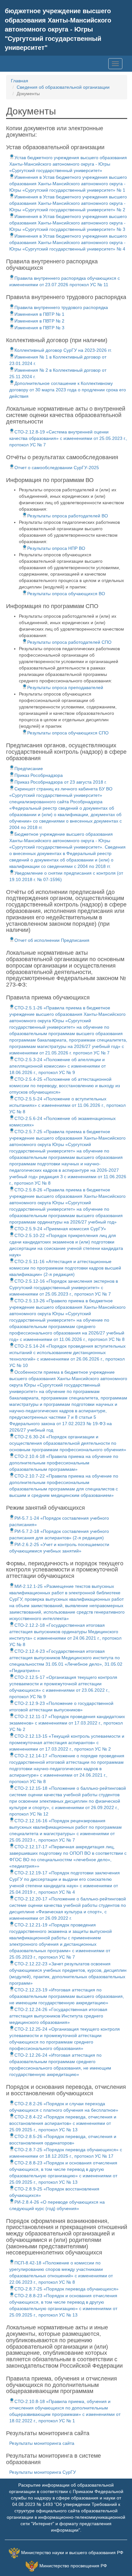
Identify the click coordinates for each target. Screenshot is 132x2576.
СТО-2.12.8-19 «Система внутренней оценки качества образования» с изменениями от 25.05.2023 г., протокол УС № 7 (68, 438)
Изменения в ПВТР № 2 (39, 321)
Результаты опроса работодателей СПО (69, 642)
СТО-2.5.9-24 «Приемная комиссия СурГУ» (60, 1229)
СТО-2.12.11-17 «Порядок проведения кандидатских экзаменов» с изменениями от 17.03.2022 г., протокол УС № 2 (67, 1723)
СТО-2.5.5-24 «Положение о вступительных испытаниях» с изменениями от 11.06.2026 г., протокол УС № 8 (67, 1105)
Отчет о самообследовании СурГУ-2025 (57, 468)
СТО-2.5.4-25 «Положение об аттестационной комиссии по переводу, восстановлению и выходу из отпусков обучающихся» (65, 1086)
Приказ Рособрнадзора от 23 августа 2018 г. (61, 782)
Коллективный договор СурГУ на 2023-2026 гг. (63, 350)
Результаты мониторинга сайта (42, 2443)
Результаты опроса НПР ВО (56, 548)
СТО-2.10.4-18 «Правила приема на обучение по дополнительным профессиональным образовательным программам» (64, 1463)
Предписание (29, 769)
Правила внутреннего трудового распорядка (61, 307)
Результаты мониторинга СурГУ (43, 2472)
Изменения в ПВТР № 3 (39, 328)
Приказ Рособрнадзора (39, 775)
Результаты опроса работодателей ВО (68, 516)
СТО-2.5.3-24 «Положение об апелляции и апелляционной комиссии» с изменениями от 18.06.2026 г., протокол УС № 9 (58, 1066)
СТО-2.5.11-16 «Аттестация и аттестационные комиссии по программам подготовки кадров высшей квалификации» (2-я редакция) (65, 1268)
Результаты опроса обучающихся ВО (66, 594)
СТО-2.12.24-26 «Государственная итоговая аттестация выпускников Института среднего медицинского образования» (58, 2016)
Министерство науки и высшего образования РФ (72, 2553)
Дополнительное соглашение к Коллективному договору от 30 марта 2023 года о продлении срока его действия (68, 390)
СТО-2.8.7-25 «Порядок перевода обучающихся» (66, 2289)
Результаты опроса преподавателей (65, 687)
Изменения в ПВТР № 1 (39, 314)
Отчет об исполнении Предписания (52, 940)
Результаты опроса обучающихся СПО (68, 733)
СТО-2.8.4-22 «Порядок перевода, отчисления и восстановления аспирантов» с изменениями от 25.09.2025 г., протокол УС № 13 (63, 2123)
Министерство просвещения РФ (73, 2566)
